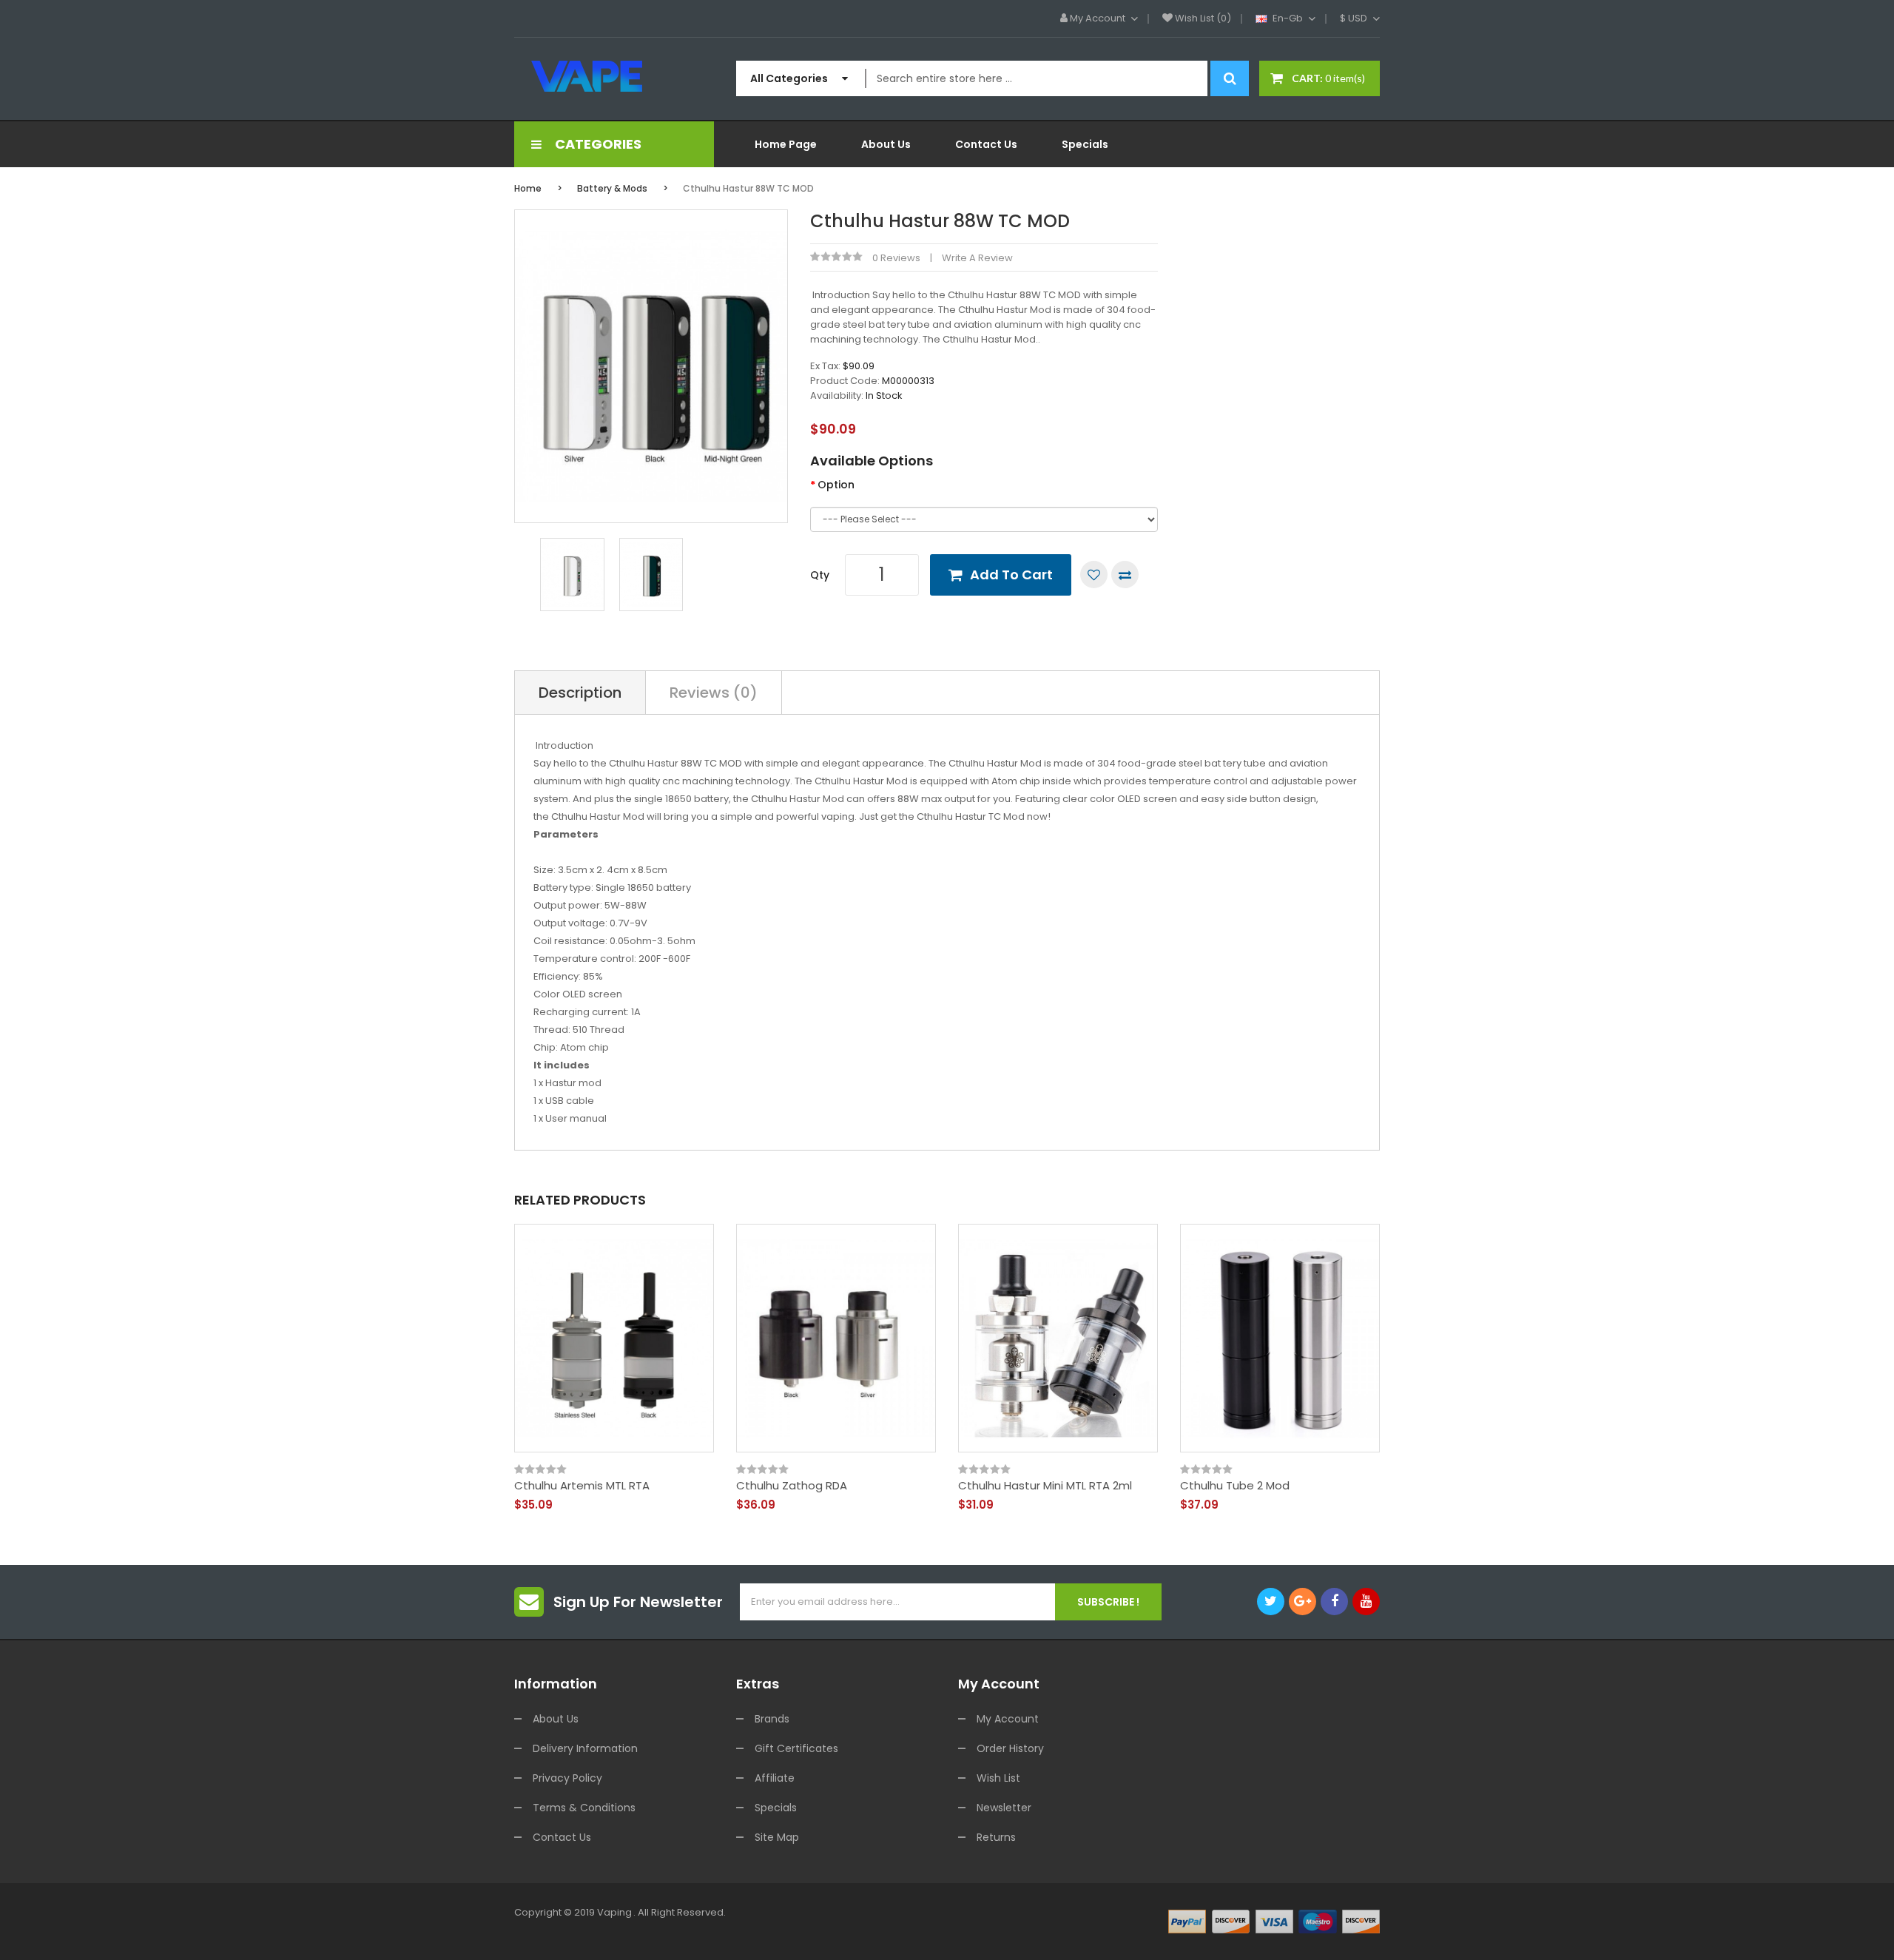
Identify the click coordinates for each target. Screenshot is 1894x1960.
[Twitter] (1271, 1602)
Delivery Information (585, 1748)
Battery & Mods (612, 188)
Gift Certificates (796, 1748)
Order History (1010, 1748)
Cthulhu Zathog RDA (792, 1486)
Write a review (977, 258)
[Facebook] (1334, 1602)
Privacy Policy (567, 1778)
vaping (614, 1912)
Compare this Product (1125, 575)
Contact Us (562, 1837)
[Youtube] (1366, 1602)
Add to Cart (1011, 575)
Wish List (998, 1778)
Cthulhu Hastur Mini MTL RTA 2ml (1045, 1486)
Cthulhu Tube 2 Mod (1235, 1486)
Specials (776, 1808)
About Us (556, 1719)
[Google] (1302, 1602)
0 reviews (896, 258)
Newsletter (1004, 1808)
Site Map (777, 1837)
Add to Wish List (1094, 575)
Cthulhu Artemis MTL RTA (582, 1486)
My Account (1008, 1719)
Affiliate (775, 1778)
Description (580, 693)
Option (836, 485)
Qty (820, 575)
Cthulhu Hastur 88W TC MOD (748, 188)
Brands (772, 1719)
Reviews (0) (714, 693)
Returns (996, 1837)
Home (528, 188)
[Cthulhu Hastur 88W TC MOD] (572, 574)
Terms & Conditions (584, 1808)
